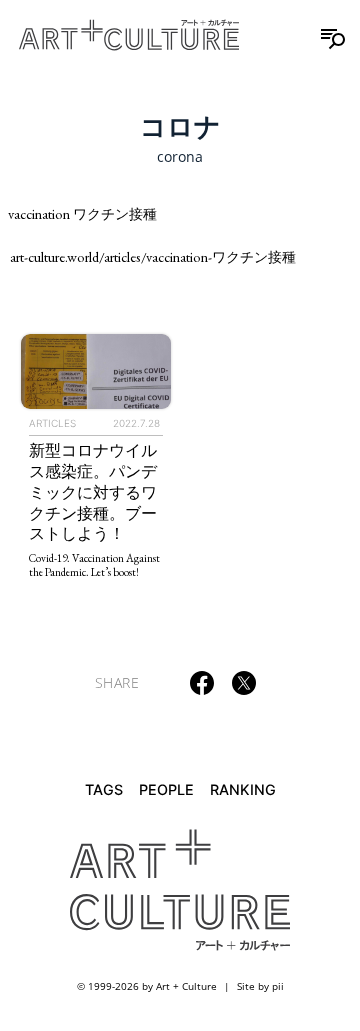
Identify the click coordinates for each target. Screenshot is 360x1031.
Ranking (243, 789)
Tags (104, 789)
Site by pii (260, 986)
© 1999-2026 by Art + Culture (147, 986)
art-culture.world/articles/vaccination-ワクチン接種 (153, 256)
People (166, 789)
